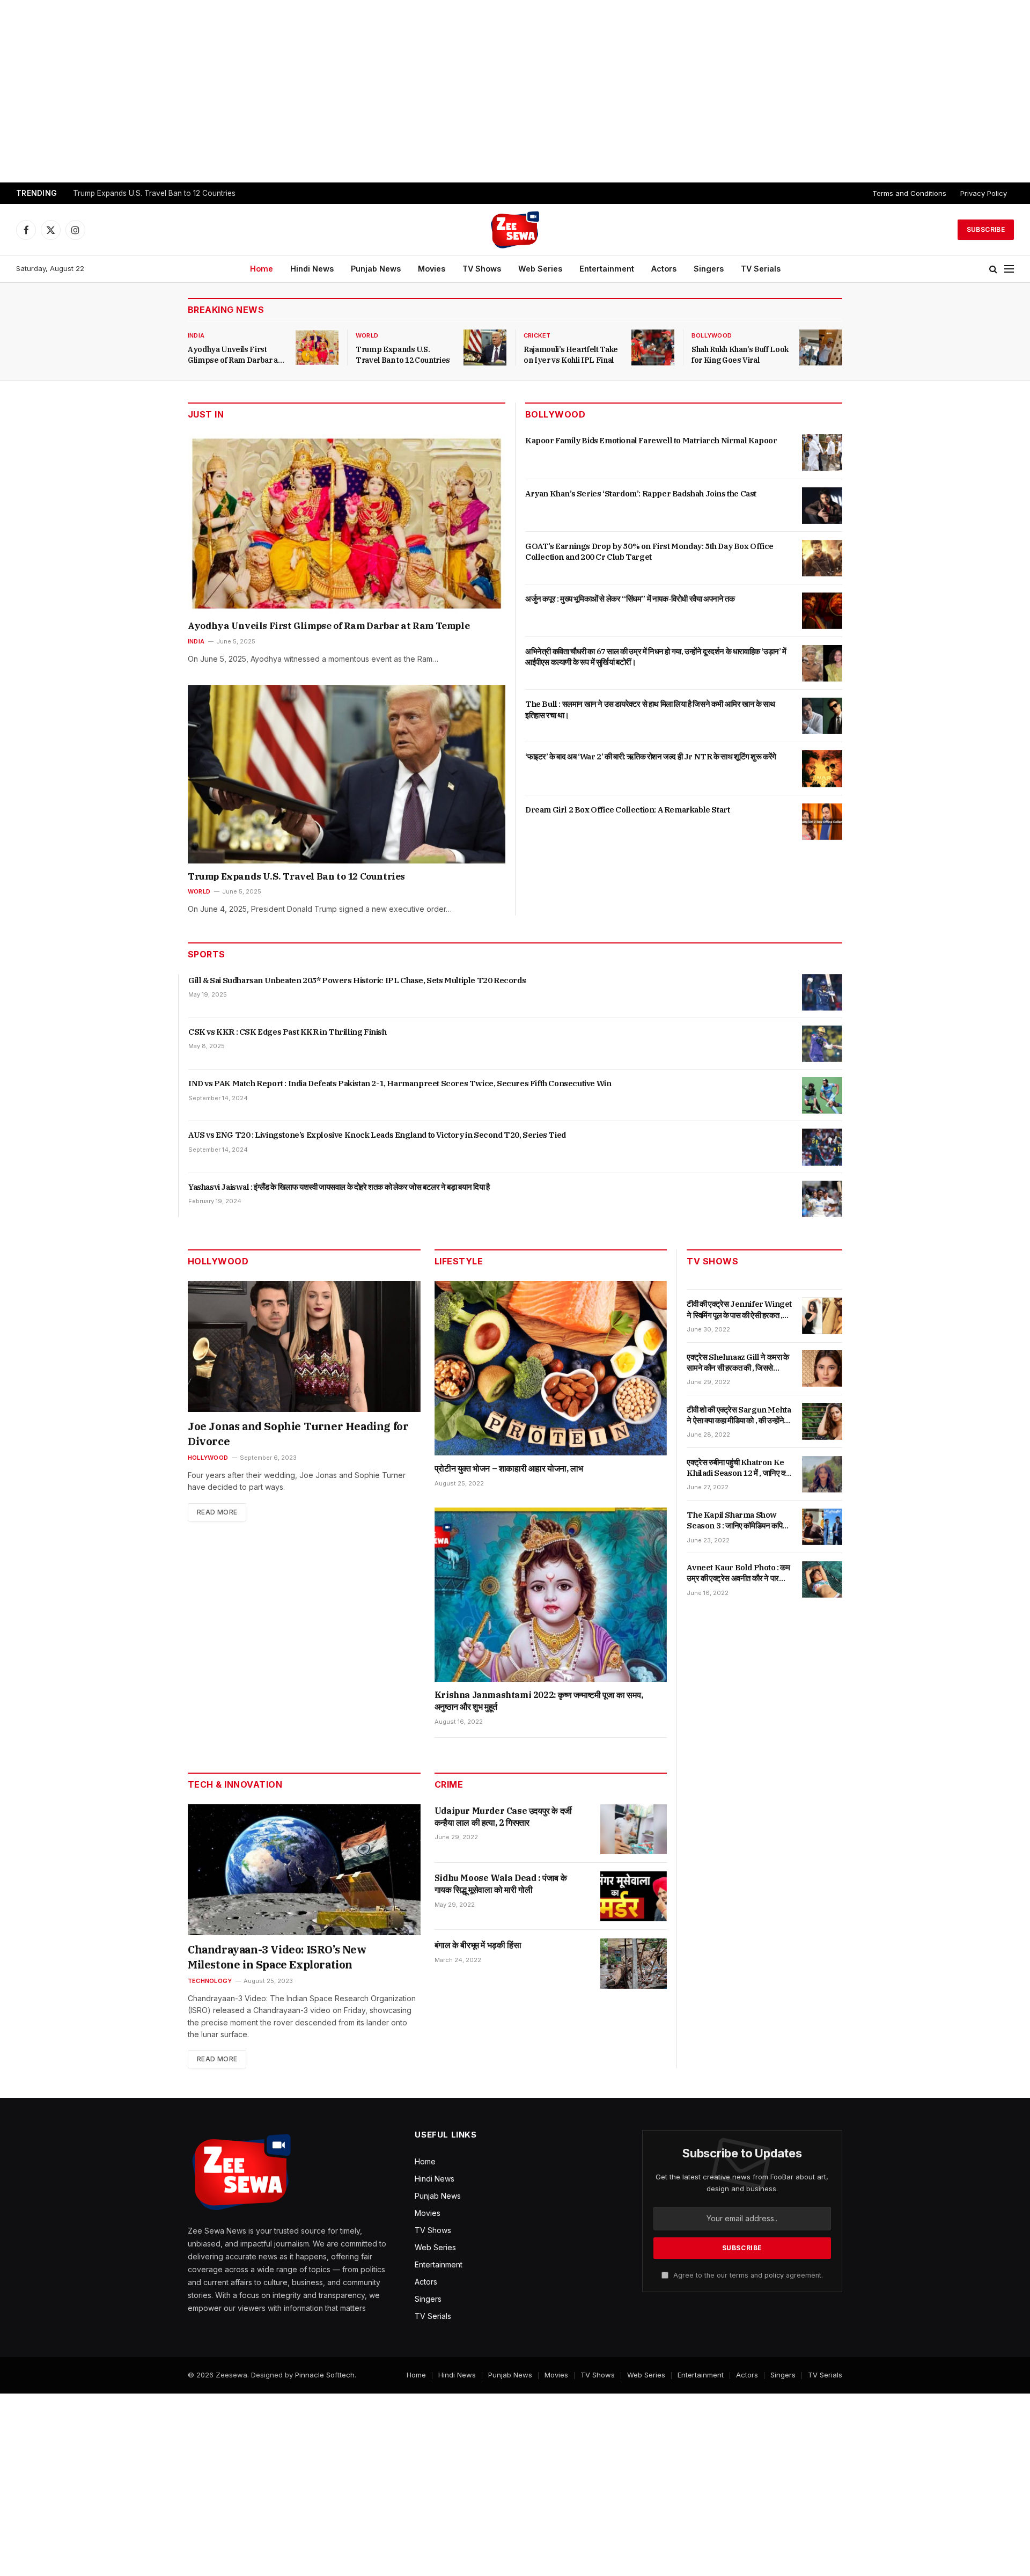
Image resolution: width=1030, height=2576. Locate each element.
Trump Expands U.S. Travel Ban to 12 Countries (154, 193)
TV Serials (761, 269)
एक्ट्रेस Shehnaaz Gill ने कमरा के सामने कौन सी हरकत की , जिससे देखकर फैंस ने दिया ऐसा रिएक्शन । (738, 1362)
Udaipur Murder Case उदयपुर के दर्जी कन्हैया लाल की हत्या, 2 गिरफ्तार (503, 1817)
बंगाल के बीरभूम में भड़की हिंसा (478, 1945)
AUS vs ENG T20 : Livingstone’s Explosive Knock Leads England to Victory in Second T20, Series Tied (377, 1135)
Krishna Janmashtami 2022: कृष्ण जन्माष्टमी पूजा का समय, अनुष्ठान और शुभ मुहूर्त (539, 1701)
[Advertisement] (515, 91)
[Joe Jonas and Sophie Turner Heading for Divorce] (304, 1346)
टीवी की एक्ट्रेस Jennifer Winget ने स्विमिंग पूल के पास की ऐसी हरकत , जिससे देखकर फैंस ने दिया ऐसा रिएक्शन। (739, 1310)
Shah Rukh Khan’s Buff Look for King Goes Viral (740, 355)
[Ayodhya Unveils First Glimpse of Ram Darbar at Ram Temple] (317, 347)
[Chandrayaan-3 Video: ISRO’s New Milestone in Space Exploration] (304, 1870)
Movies (432, 269)
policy (774, 2275)
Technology (210, 1981)
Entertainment (607, 269)
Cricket (537, 335)
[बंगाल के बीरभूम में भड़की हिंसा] (634, 1963)
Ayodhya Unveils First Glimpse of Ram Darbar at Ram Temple (234, 355)
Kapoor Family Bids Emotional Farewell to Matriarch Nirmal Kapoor (651, 440)
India (196, 335)
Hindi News (312, 269)
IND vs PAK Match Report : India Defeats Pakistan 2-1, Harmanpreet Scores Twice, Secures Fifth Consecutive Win (400, 1083)
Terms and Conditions (909, 193)
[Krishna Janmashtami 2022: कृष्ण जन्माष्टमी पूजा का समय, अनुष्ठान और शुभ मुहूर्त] (551, 1595)
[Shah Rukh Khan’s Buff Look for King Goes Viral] (821, 347)
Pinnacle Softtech (325, 2375)
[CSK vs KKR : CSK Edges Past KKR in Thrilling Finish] (822, 1044)
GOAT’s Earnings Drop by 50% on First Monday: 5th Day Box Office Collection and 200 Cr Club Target (649, 551)
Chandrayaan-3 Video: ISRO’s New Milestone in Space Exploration (277, 1957)
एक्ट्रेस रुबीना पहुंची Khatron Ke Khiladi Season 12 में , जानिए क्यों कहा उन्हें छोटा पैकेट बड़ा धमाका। (738, 1468)
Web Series (540, 269)
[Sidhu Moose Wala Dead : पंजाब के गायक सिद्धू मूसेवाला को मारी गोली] (634, 1896)
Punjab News (376, 269)
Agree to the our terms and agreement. (747, 2275)
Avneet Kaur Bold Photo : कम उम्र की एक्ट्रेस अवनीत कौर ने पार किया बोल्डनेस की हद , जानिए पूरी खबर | (739, 1573)
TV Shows (482, 269)
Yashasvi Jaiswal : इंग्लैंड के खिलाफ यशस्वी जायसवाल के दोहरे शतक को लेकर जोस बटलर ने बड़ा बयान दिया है (339, 1187)
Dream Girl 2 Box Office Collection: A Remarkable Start (627, 810)
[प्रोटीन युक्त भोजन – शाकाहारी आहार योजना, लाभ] (551, 1368)
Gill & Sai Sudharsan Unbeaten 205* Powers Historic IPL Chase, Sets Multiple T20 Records (357, 980)
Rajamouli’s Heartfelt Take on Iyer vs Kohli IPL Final (571, 355)
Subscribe (986, 229)
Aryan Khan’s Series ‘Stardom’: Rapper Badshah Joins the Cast (641, 493)
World (367, 335)
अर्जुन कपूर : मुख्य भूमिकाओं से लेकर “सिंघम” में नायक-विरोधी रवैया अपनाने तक (630, 599)
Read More (217, 1512)
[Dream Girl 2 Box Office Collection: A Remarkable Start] (822, 822)
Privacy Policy (984, 193)
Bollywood (712, 335)
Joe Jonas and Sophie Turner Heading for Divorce (298, 1434)
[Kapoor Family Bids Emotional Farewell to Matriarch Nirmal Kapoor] (822, 452)
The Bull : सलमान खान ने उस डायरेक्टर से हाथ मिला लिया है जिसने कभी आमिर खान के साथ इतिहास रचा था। (650, 709)
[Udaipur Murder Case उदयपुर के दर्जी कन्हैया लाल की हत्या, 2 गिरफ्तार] (634, 1829)
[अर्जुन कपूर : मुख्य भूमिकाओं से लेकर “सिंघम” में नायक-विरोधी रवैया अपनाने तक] (822, 611)
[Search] (993, 269)
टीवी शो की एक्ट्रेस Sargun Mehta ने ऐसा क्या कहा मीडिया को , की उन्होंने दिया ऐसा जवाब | (739, 1415)
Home (262, 269)
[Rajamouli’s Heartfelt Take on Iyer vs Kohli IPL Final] (653, 347)
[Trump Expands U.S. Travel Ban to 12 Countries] (485, 347)
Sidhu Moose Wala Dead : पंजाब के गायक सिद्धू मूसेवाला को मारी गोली (501, 1884)
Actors (664, 269)
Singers (709, 269)
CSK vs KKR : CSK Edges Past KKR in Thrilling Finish (288, 1032)
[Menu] (1009, 269)
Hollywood (208, 1458)
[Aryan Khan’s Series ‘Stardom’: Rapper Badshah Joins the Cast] (822, 506)
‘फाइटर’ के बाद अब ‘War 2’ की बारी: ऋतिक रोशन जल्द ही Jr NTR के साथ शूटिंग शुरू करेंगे (651, 756)
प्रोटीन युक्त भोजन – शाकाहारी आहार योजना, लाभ (509, 1468)
